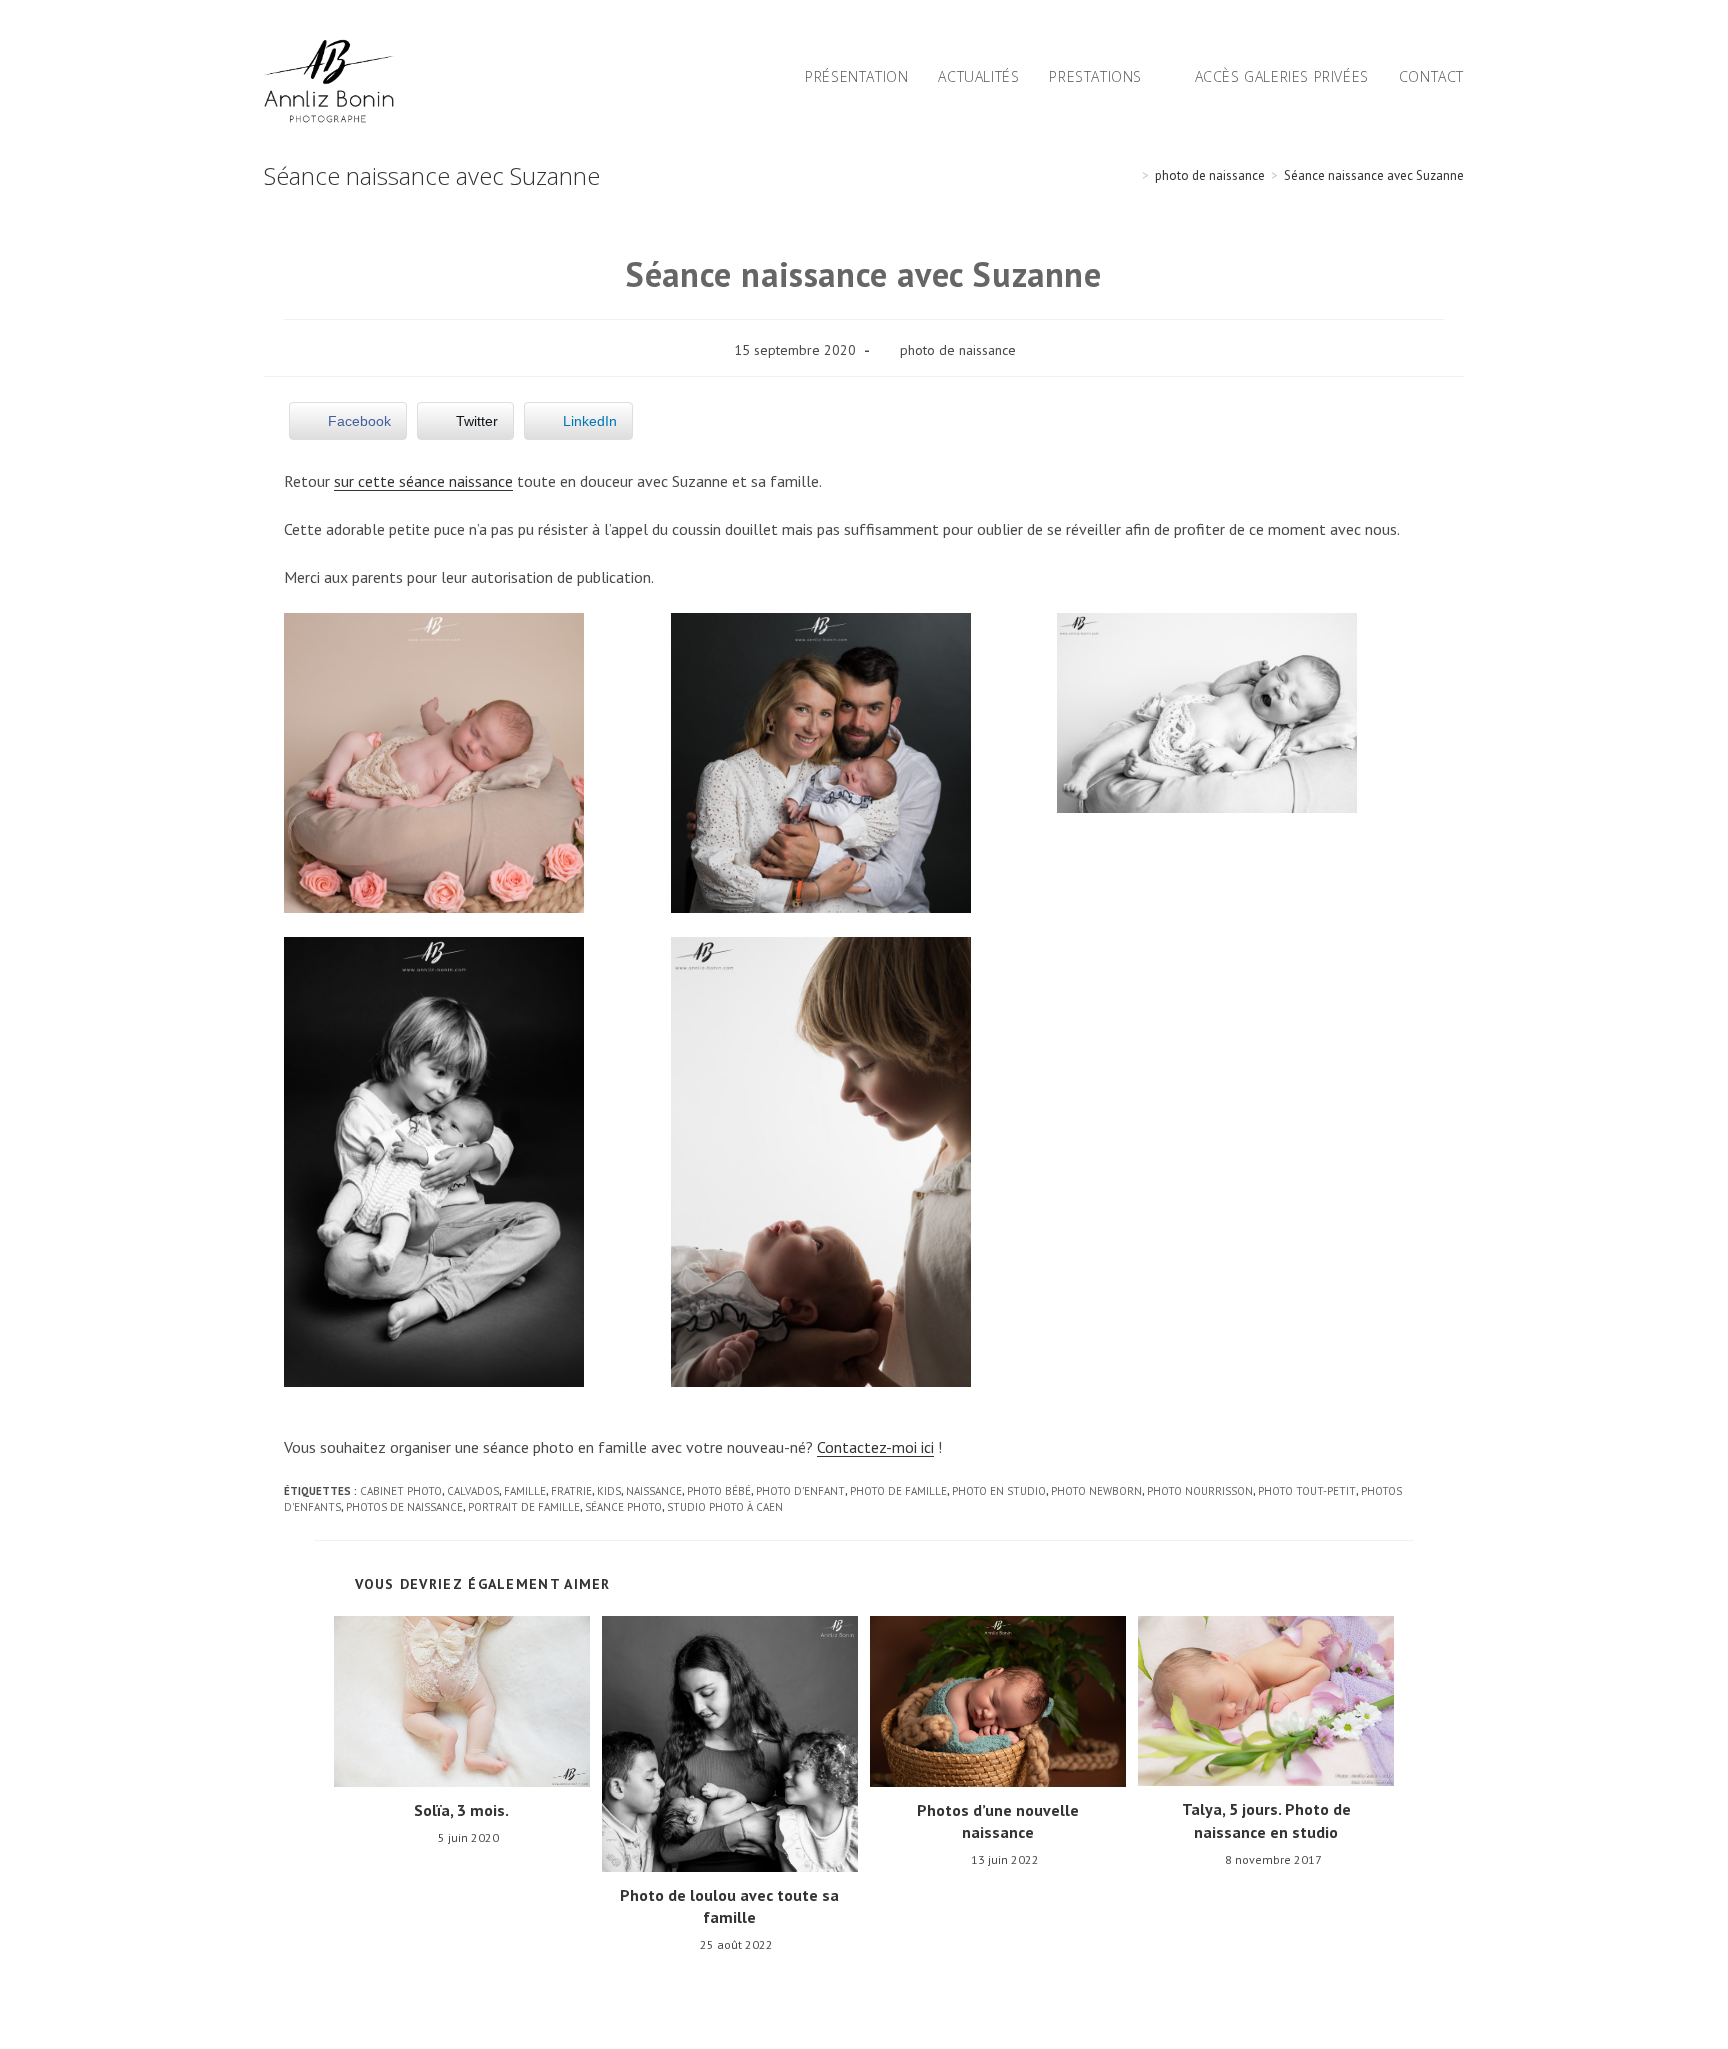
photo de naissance (958, 350)
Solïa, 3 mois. (461, 1810)
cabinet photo (401, 1491)
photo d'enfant (800, 1491)
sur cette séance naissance (423, 481)
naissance (654, 1491)
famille (525, 1491)
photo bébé (719, 1491)
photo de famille (898, 1491)
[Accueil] (1131, 175)
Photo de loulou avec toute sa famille (729, 1906)
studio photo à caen (725, 1507)
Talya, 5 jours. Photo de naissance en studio (1266, 1820)
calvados (473, 1491)
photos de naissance (404, 1507)
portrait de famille (524, 1507)
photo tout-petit (1307, 1491)
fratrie (571, 1491)
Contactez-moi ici (875, 1447)
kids (609, 1491)
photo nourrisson (1200, 1491)
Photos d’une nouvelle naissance (998, 1821)
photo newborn (1096, 1491)
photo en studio (999, 1491)
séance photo (623, 1507)
